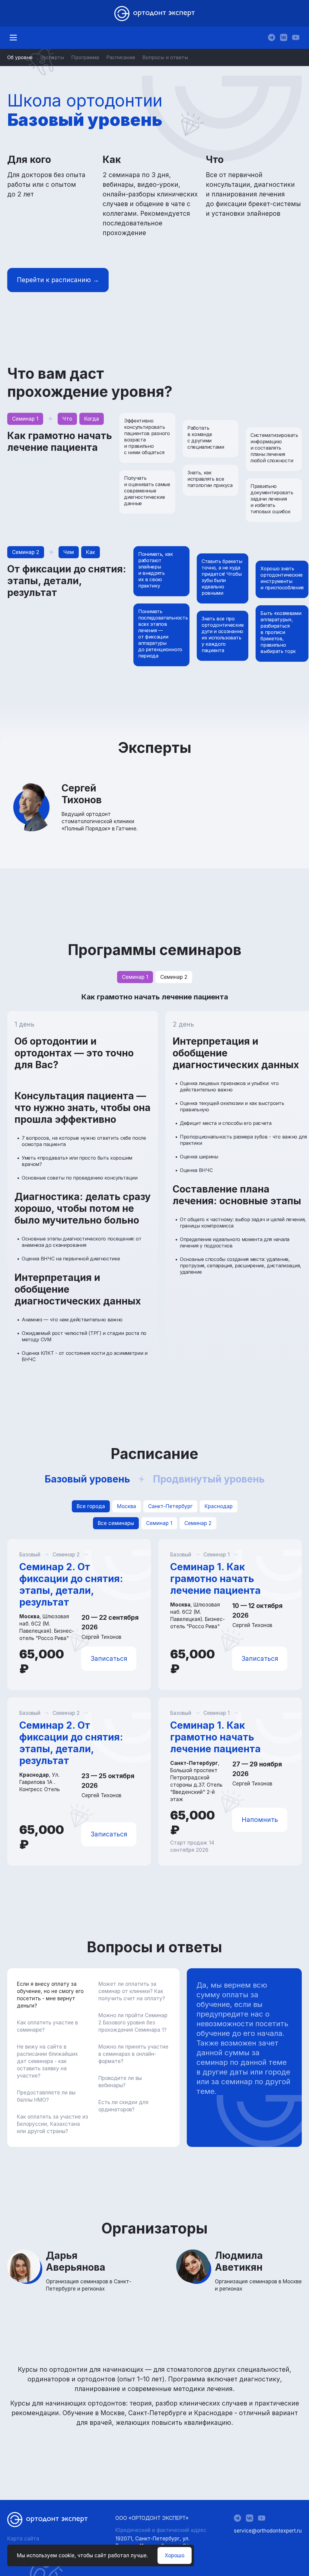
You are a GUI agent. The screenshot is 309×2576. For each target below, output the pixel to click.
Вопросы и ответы (165, 57)
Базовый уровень (87, 1479)
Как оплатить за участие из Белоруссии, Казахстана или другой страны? (53, 2124)
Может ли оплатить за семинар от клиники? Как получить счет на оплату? (132, 1991)
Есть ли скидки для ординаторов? (123, 2106)
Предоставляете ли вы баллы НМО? (46, 2096)
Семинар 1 (135, 977)
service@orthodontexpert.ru (268, 2531)
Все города (91, 1506)
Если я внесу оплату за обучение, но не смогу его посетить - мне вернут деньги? (50, 1995)
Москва (127, 1506)
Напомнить (260, 1820)
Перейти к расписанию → (58, 280)
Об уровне (20, 57)
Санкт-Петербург (170, 1506)
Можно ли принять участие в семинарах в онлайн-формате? (133, 2054)
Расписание (121, 57)
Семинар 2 (174, 977)
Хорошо (175, 2555)
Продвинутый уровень (209, 1479)
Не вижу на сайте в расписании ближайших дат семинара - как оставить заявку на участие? (47, 2061)
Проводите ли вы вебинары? (120, 2082)
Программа (85, 57)
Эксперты (52, 57)
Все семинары (116, 1523)
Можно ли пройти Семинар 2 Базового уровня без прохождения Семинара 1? (133, 2023)
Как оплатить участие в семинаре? (47, 2026)
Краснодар (219, 1506)
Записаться (109, 1659)
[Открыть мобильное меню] (13, 38)
